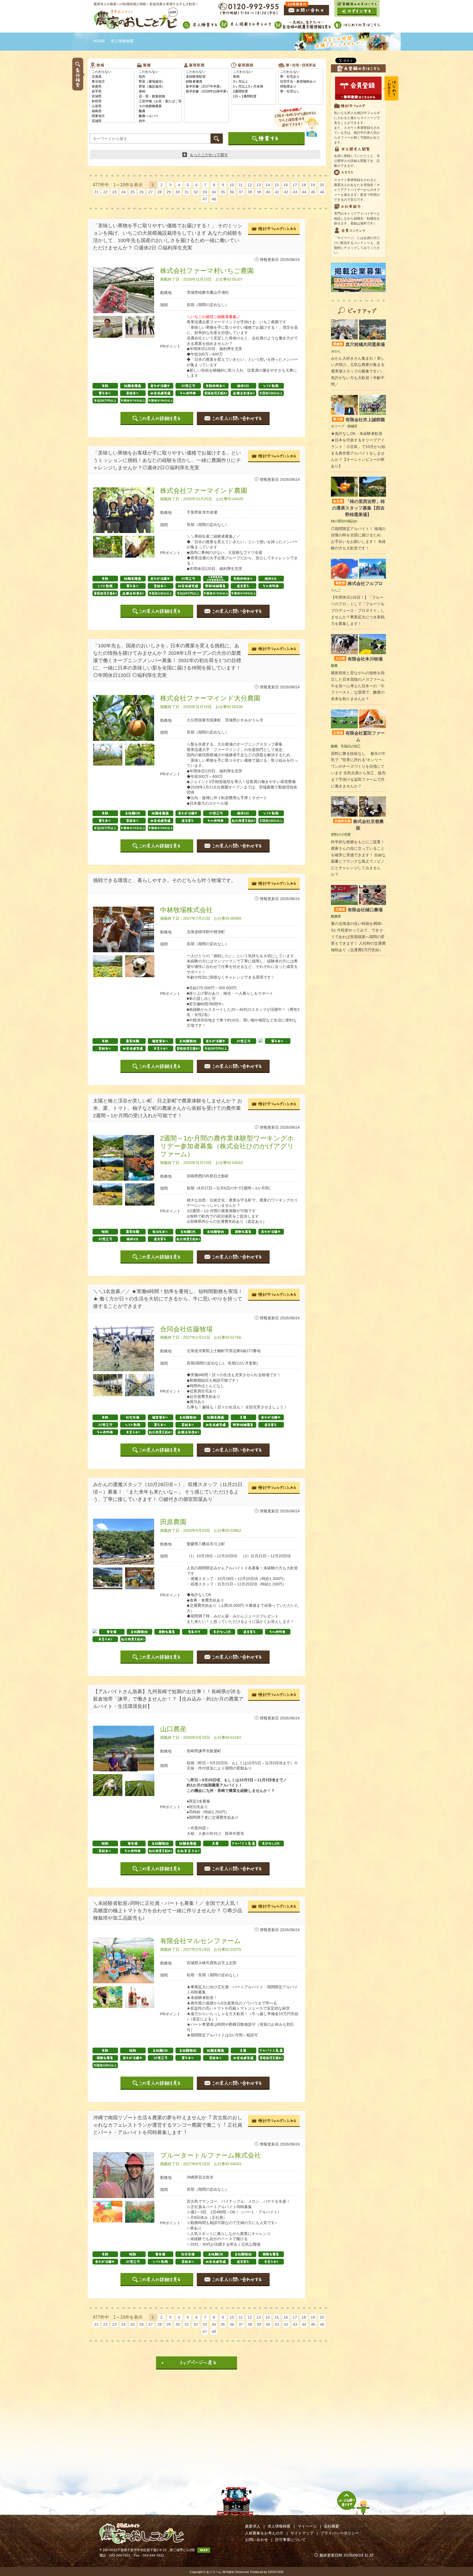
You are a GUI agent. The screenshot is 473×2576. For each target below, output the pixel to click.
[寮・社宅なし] (301, 92)
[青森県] (112, 87)
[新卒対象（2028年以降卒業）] (206, 92)
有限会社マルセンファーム (201, 1941)
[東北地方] (112, 82)
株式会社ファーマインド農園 (204, 491)
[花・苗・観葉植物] (159, 97)
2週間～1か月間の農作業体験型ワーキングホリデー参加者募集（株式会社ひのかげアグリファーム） (227, 1146)
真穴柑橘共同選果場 (359, 344)
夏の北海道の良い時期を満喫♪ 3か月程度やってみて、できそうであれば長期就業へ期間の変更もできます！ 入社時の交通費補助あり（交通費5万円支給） (358, 937)
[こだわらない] (112, 72)
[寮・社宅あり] (301, 77)
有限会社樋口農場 (359, 910)
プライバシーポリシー (340, 2533)
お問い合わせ (256, 2540)
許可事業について (290, 2540)
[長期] (253, 77)
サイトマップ (302, 2533)
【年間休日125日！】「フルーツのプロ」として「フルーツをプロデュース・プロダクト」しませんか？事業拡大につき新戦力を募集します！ (358, 610)
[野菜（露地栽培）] (159, 82)
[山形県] (112, 106)
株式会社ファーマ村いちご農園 (207, 271)
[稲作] (159, 77)
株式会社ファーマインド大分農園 (210, 698)
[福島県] (112, 111)
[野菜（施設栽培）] (159, 87)
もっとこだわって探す (209, 155)
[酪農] (159, 111)
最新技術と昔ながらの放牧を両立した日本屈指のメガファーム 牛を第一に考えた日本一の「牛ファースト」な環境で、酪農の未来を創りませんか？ (358, 686)
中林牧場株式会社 (186, 910)
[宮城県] (112, 97)
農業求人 (253, 2526)
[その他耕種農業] (159, 106)
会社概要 (331, 2526)
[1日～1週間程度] (253, 97)
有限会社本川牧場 (359, 659)
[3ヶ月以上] (253, 82)
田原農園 (173, 1522)
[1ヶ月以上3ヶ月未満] (253, 87)
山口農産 (173, 1729)
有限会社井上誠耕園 (359, 420)
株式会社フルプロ (359, 583)
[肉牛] (159, 121)
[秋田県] (112, 101)
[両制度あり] (301, 87)
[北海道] (112, 77)
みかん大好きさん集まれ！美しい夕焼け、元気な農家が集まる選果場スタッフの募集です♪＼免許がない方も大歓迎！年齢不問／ (358, 371)
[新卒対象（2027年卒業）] (206, 87)
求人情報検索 (279, 2526)
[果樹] (159, 92)
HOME (99, 41)
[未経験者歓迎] (206, 77)
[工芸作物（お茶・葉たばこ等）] (159, 101)
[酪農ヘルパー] (159, 116)
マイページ (307, 2526)
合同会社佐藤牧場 (186, 1329)
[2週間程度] (253, 92)
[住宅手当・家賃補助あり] (301, 82)
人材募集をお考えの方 (264, 2533)
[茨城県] (112, 121)
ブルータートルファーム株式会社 (210, 2155)
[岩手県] (112, 92)
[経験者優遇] (206, 82)
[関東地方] (112, 116)
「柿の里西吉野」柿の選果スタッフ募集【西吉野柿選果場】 (358, 508)
